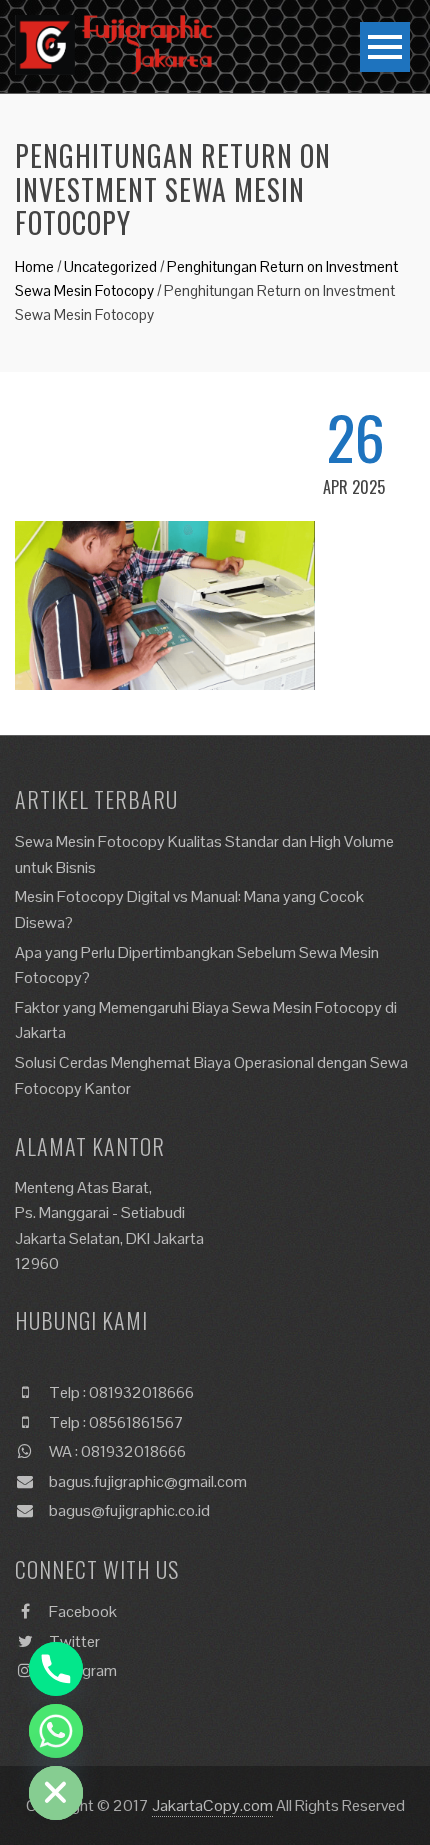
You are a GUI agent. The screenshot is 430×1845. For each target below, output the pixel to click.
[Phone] (56, 1669)
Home (34, 266)
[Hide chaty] (56, 1793)
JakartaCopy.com (212, 1805)
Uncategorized (110, 266)
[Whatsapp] (56, 1731)
